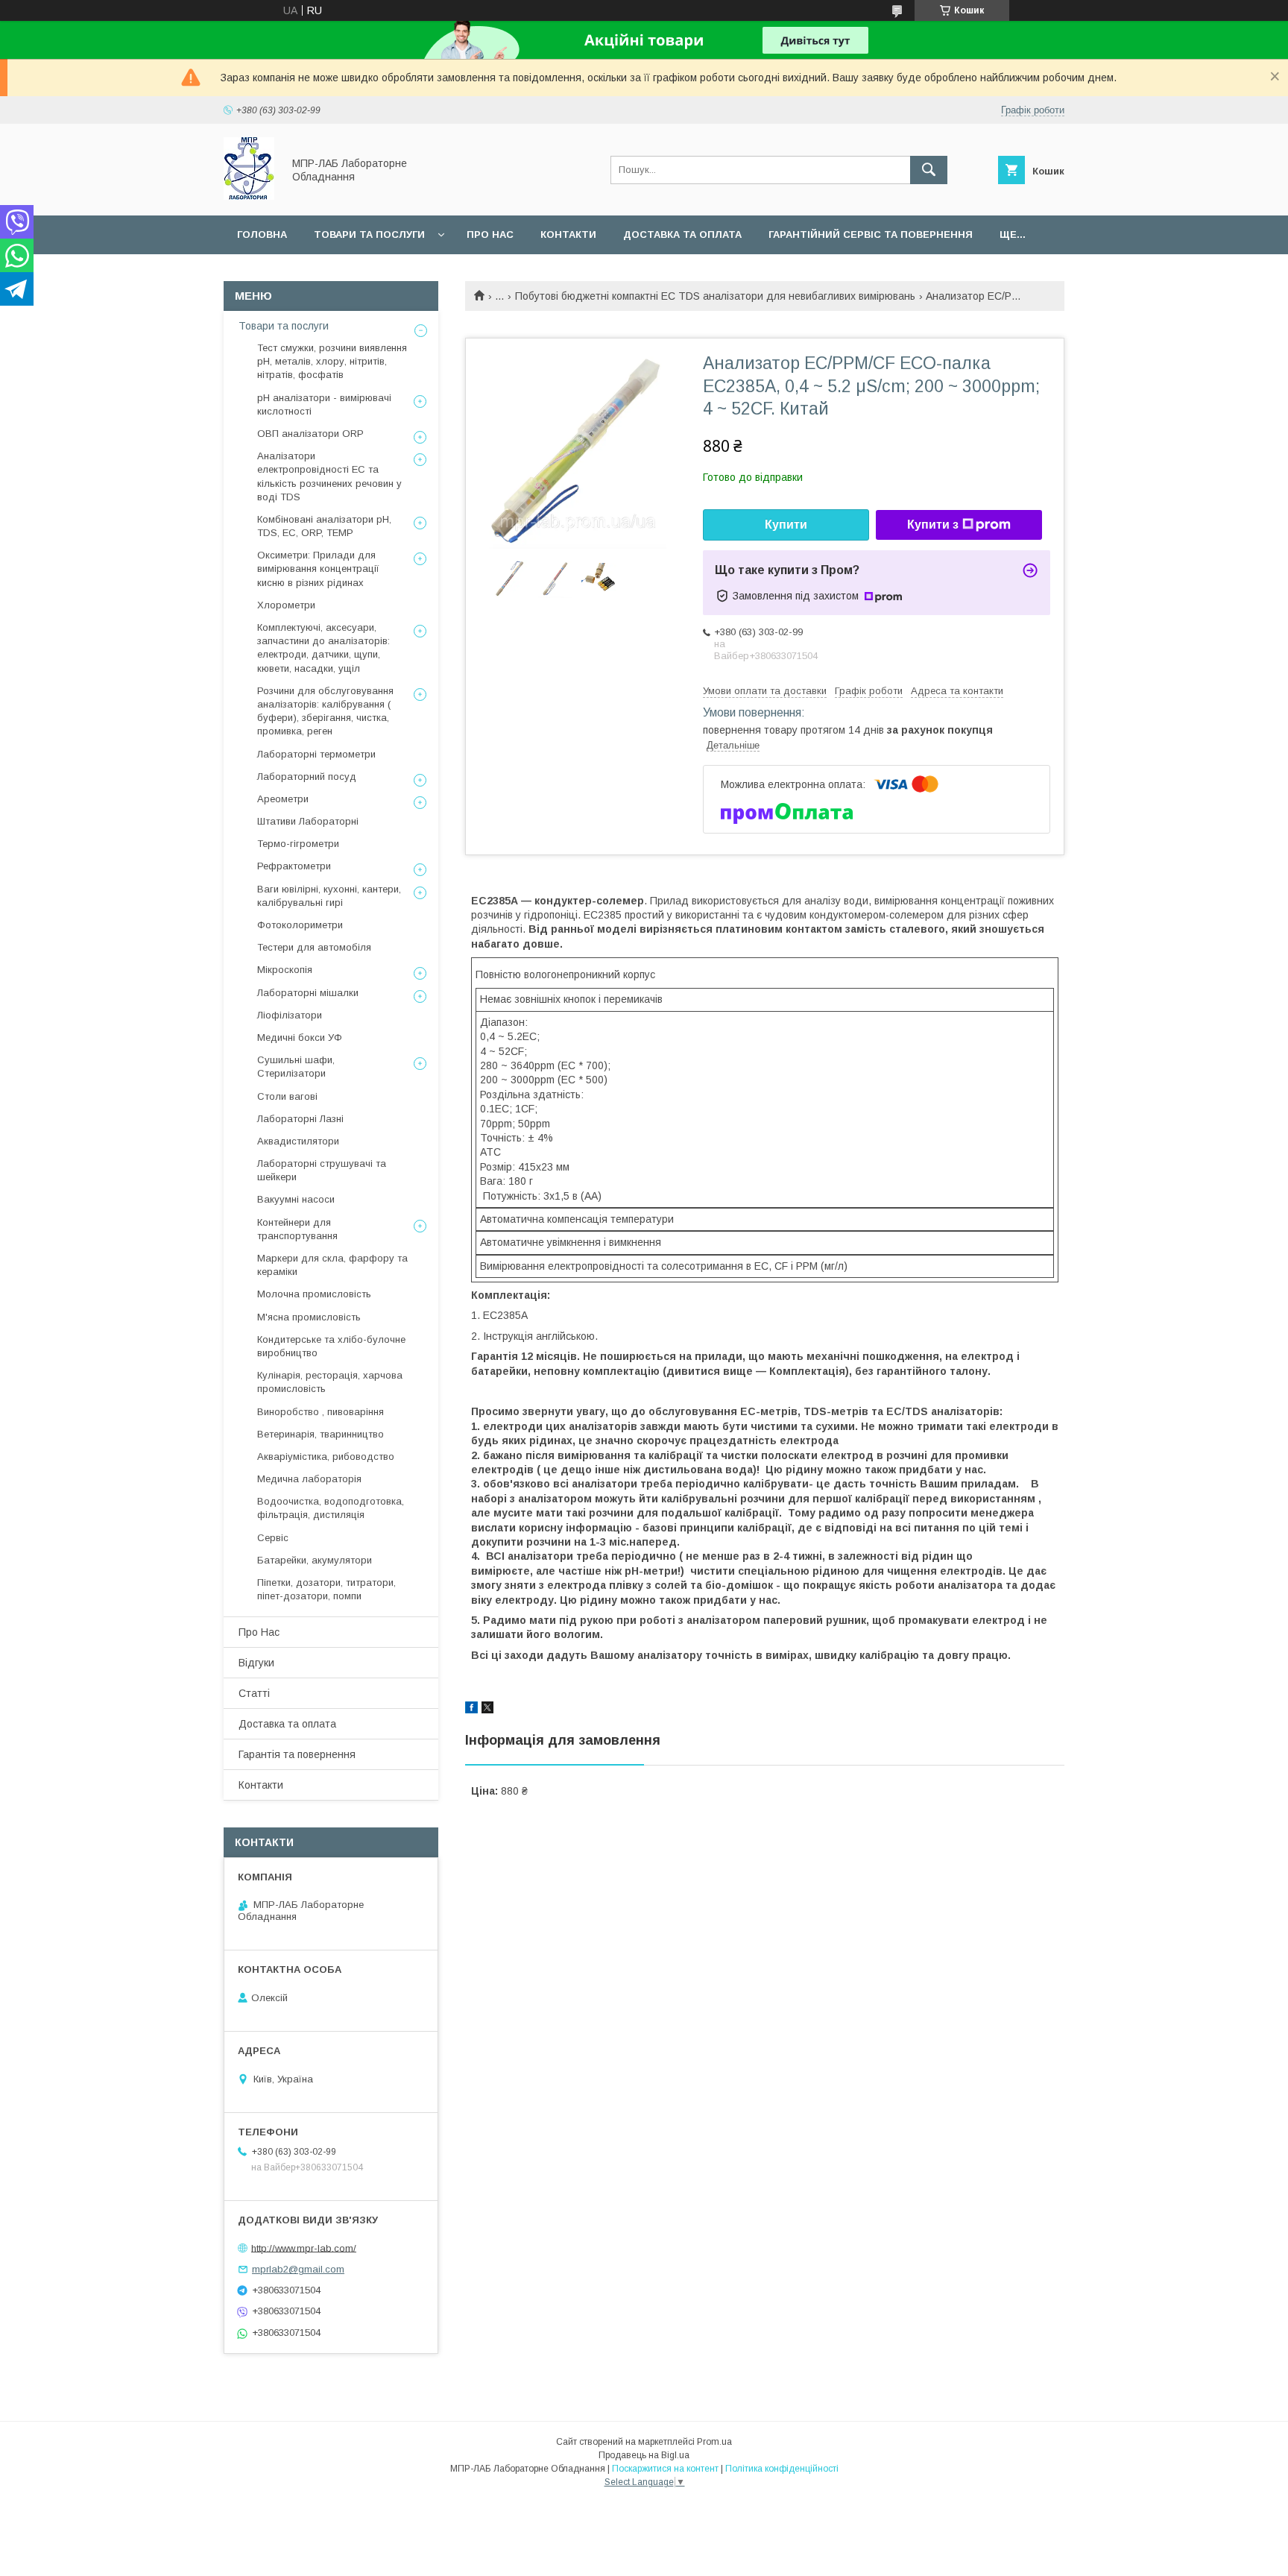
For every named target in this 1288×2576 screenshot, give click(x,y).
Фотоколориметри (300, 925)
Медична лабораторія (309, 1479)
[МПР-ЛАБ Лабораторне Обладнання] (249, 196)
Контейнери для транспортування (297, 1229)
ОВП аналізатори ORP (310, 434)
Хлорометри (286, 605)
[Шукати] (929, 170)
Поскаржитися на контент (665, 2469)
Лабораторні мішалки (308, 993)
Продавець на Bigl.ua (644, 2455)
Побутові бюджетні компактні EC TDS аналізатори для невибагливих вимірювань (715, 296)
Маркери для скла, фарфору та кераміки (332, 1265)
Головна (262, 234)
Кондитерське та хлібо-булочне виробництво (331, 1346)
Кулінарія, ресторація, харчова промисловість (330, 1382)
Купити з (933, 525)
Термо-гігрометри (298, 844)
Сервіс (273, 1538)
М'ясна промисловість (309, 1317)
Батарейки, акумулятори (315, 1560)
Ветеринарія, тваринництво (321, 1434)
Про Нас (259, 1632)
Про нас (490, 234)
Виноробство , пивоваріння (321, 1412)
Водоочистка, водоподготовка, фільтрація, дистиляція (331, 1508)
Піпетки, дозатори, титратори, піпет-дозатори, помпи (326, 1589)
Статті (254, 1693)
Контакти (568, 234)
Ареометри (283, 799)
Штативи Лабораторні (308, 821)
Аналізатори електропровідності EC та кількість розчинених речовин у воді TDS (329, 476)
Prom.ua (714, 2442)
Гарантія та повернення (297, 1754)
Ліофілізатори (290, 1015)
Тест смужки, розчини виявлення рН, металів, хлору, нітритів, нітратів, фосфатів (332, 361)
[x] (487, 1710)
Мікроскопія (285, 970)
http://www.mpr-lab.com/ (304, 2248)
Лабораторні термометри (316, 754)
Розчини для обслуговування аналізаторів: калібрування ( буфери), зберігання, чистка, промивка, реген (325, 711)
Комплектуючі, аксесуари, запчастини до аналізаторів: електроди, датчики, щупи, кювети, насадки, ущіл (323, 648)
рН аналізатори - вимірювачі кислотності (324, 404)
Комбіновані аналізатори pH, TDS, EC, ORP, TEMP (324, 526)
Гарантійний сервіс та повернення (871, 234)
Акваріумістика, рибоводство (326, 1457)
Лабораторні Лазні (300, 1119)
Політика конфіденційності (782, 2469)
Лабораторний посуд (307, 777)
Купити (786, 525)
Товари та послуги (369, 234)
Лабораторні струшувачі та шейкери (322, 1170)
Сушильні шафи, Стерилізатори (296, 1067)
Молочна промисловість (314, 1294)
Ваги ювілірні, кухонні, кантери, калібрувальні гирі (329, 896)
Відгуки (256, 1663)
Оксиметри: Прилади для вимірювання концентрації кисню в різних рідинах (318, 569)
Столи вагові (287, 1096)
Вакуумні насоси (296, 1199)
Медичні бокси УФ (300, 1037)
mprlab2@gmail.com (298, 2269)
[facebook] (471, 1710)
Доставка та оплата (682, 234)
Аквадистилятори (298, 1141)
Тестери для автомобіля (314, 947)
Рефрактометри (294, 866)
